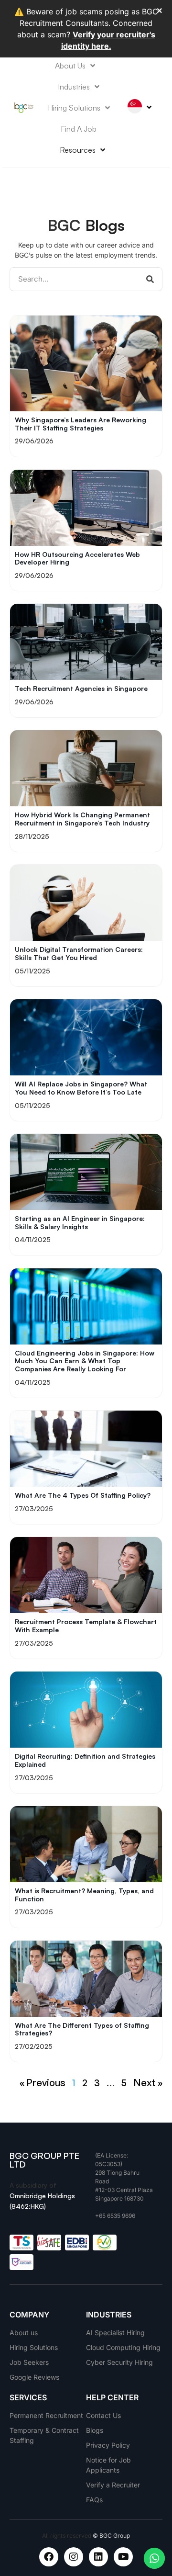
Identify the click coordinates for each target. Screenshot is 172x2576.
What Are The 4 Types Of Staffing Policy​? (83, 1495)
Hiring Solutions (74, 108)
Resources (78, 150)
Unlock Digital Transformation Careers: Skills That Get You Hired (79, 953)
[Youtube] (123, 2557)
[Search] (150, 279)
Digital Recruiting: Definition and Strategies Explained (85, 1760)
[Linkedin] (98, 2557)
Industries (74, 87)
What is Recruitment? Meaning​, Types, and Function (84, 1895)
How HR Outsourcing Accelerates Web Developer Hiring (77, 558)
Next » (148, 2083)
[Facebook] (49, 2557)
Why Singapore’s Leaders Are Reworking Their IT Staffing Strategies (81, 424)
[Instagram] (74, 2557)
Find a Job (79, 129)
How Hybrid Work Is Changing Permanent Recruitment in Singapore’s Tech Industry (82, 819)
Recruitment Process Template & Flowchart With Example (86, 1626)
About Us (70, 66)
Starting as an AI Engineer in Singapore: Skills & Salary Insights (80, 1222)
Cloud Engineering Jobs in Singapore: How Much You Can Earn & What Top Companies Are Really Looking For (85, 1361)
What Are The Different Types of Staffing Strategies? (82, 2029)
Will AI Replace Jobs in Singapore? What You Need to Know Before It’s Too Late (81, 1088)
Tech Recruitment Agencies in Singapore (81, 688)
